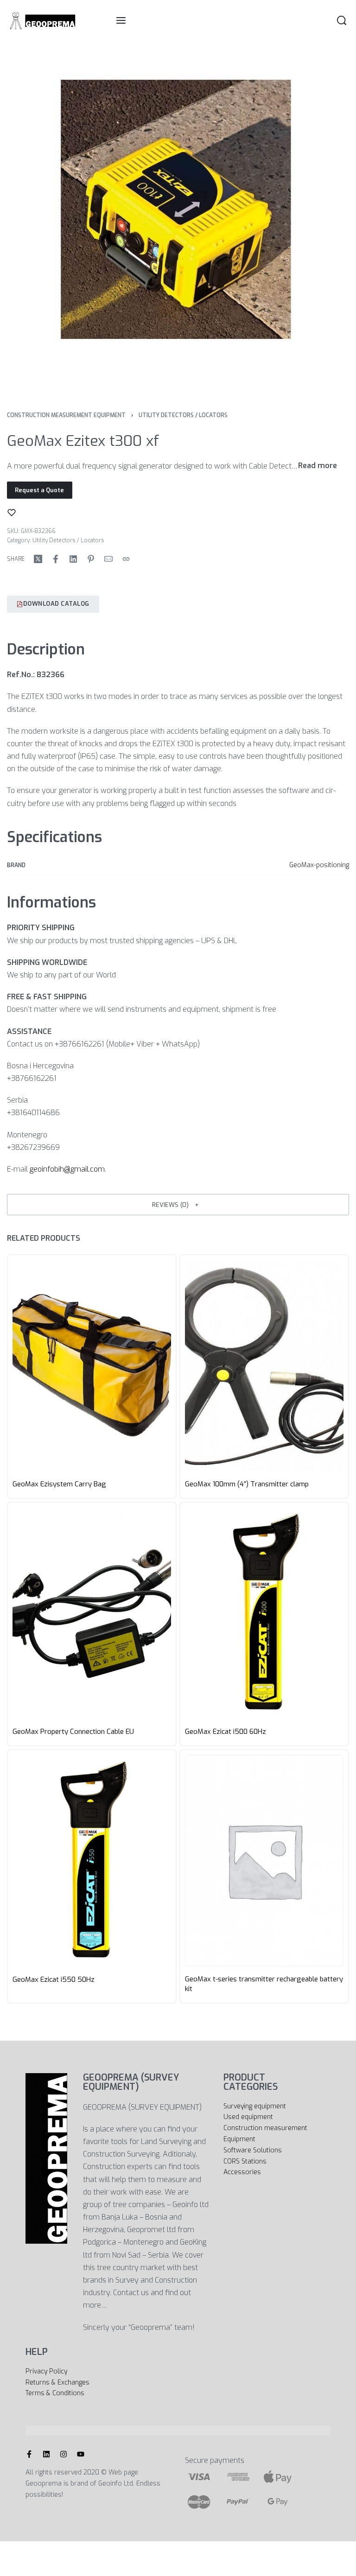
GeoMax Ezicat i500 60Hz (226, 1732)
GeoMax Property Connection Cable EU (73, 1732)
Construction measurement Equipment (66, 415)
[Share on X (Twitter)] (38, 559)
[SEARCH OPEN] (342, 20)
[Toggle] (318, 466)
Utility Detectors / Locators (183, 415)
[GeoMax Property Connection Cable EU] (92, 1613)
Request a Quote (39, 490)
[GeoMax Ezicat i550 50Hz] (92, 1860)
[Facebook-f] (29, 2454)
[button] (178, 1205)
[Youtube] (81, 2454)
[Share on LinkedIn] (73, 559)
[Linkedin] (46, 2454)
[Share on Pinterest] (91, 559)
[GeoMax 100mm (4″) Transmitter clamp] (264, 1365)
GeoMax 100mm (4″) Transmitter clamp (247, 1484)
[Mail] (108, 559)
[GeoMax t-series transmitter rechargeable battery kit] (264, 1860)
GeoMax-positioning (319, 865)
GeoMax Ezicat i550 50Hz (54, 1979)
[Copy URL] (126, 559)
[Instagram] (64, 2454)
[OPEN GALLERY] (178, 218)
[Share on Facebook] (56, 559)
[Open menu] (121, 20)
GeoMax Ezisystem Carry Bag (59, 1484)
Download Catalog (56, 604)
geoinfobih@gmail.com (67, 1169)
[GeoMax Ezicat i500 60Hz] (264, 1613)
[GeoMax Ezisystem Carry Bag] (92, 1365)
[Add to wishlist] (12, 513)
